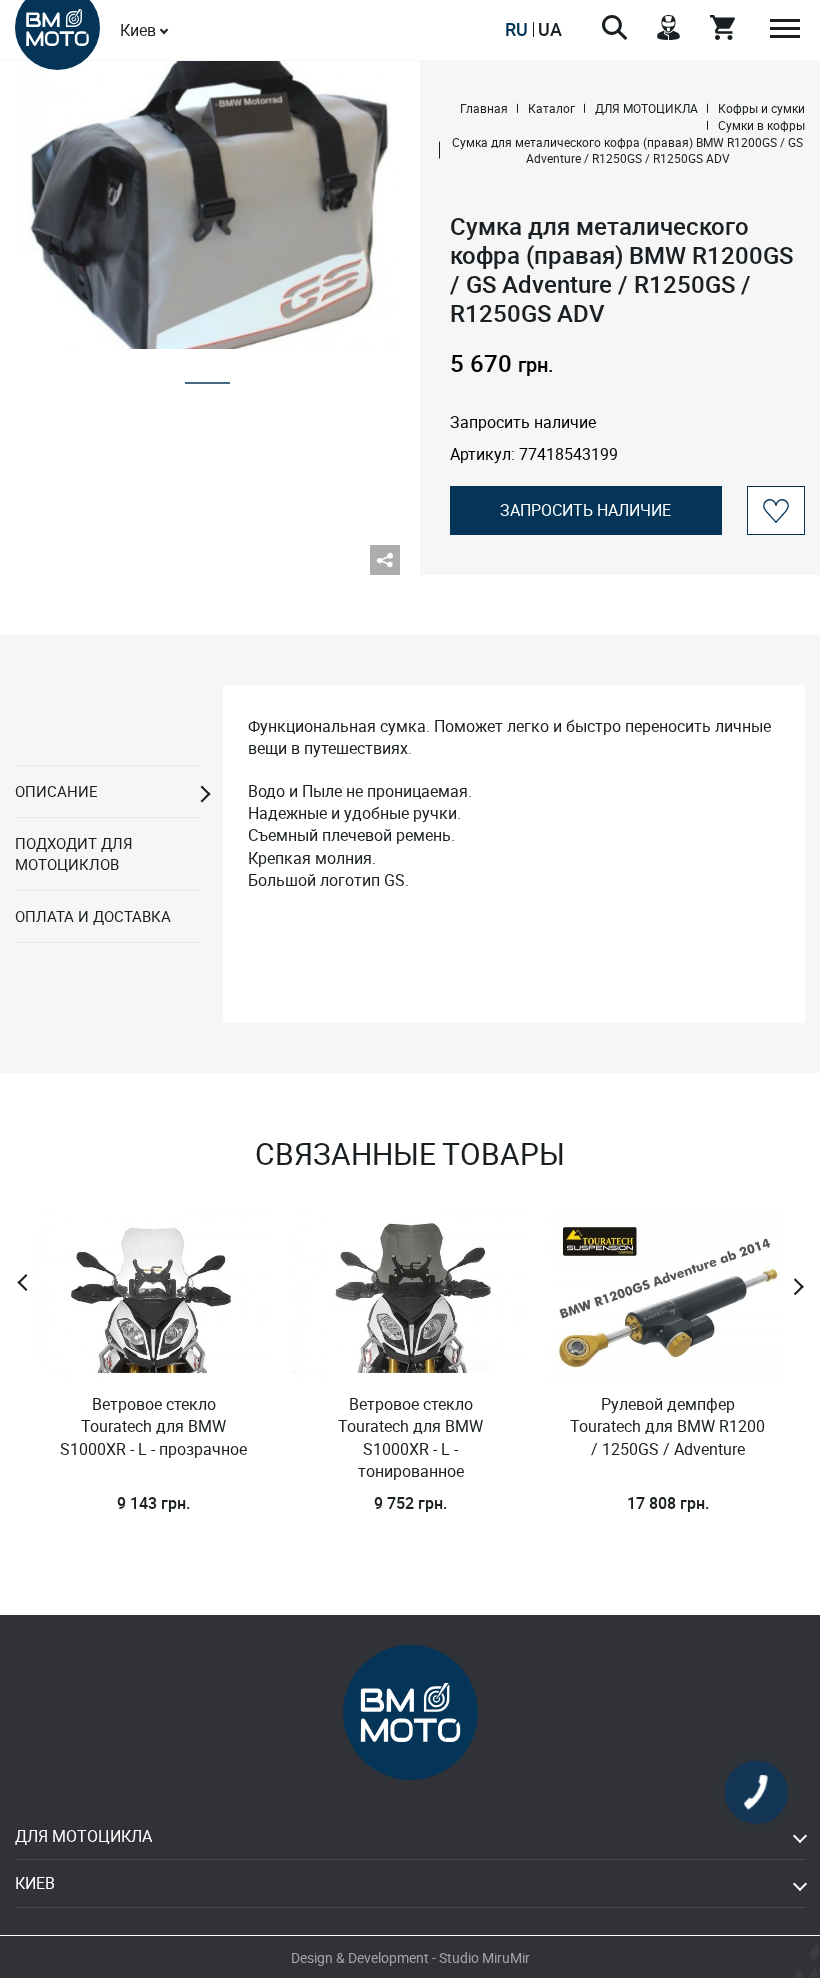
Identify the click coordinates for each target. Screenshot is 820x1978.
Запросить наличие (585, 510)
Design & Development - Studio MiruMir (410, 1957)
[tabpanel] (207, 204)
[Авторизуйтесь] (776, 510)
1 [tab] (207, 376)
